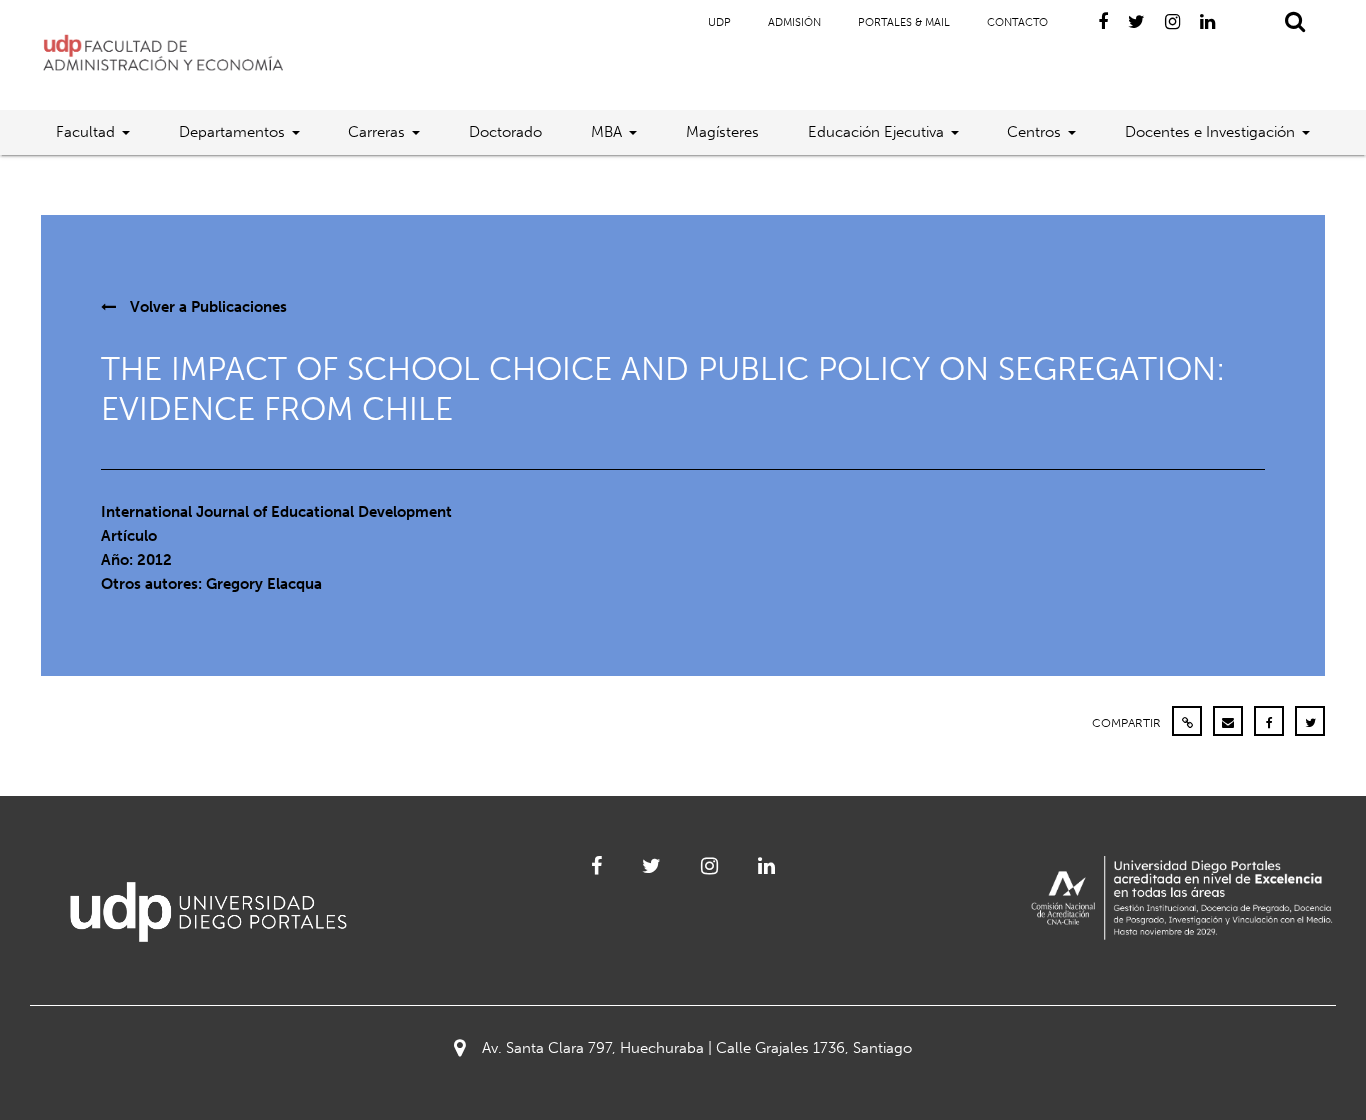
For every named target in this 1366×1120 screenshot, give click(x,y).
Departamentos (232, 132)
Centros (1034, 132)
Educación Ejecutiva (876, 132)
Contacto (1017, 22)
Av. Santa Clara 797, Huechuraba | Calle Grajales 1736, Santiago (697, 1048)
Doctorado (505, 132)
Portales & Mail (904, 22)
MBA (606, 132)
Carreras (376, 132)
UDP (719, 22)
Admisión (794, 22)
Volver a (206, 307)
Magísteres (722, 132)
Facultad (85, 132)
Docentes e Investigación (1210, 132)
